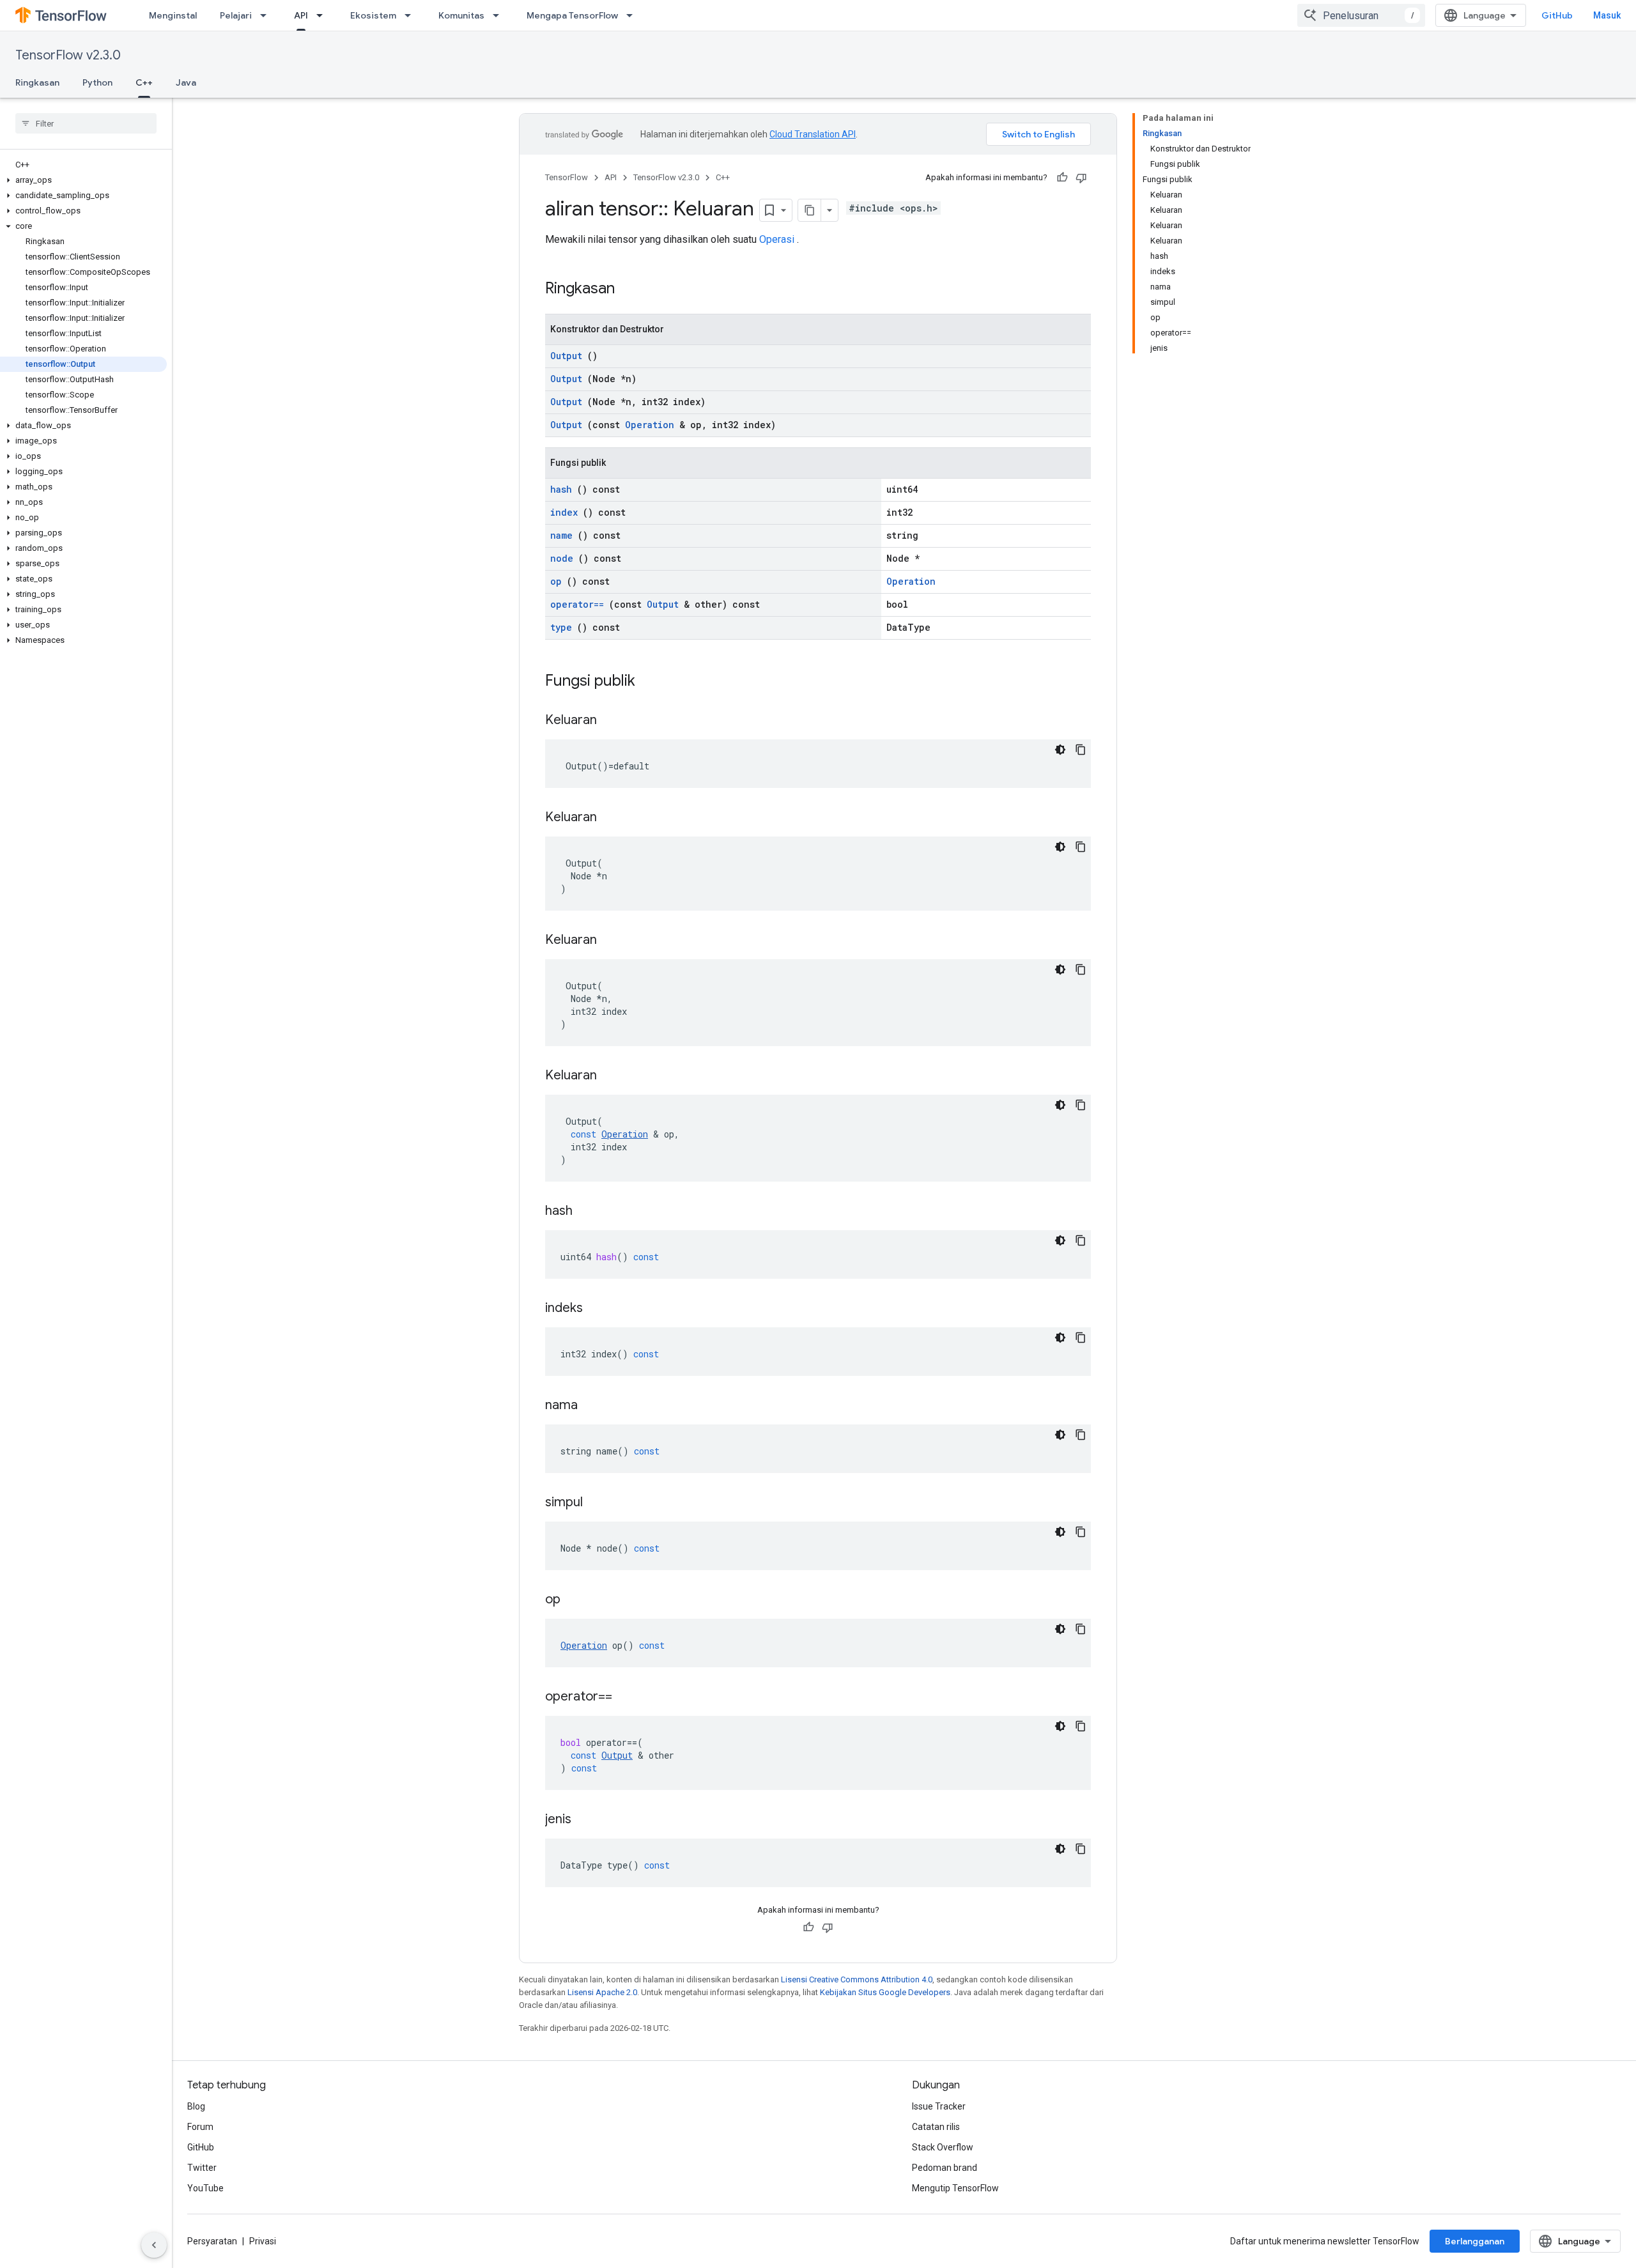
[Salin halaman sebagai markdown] (810, 210)
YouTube (205, 2188)
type (561, 627)
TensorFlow (567, 177)
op (556, 581)
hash (561, 489)
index (564, 512)
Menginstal (173, 15)
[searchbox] (86, 123)
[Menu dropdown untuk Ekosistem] (412, 15)
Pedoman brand (945, 2168)
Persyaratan (212, 2241)
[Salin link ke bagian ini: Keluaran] (613, 721)
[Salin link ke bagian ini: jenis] (587, 1820)
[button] (83, 180)
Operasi (777, 239)
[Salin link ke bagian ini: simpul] (599, 1503)
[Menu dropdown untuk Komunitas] (500, 15)
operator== (577, 604)
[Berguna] (1062, 178)
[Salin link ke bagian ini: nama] (594, 1406)
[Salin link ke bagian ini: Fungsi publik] (652, 682)
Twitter (202, 2168)
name (561, 535)
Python (97, 82)
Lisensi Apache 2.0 (602, 1992)
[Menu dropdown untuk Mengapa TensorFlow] (633, 15)
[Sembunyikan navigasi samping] (154, 2245)
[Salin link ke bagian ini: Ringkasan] (631, 289)
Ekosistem (373, 15)
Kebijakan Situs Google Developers (885, 1992)
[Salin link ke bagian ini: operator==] (628, 1697)
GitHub (1557, 15)
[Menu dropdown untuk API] (323, 15)
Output (566, 356)
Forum (200, 2127)
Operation (650, 425)
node (562, 558)
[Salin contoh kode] (1081, 750)
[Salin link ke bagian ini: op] (576, 1600)
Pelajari (236, 15)
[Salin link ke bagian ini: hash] (589, 1212)
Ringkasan (37, 82)
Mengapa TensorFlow (572, 15)
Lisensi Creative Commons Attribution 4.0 (857, 1979)
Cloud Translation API (813, 134)
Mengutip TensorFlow (955, 2188)
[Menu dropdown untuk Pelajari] (267, 15)
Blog (196, 2106)
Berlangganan (1475, 2241)
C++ (144, 82)
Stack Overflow (943, 2147)
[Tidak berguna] (1081, 178)
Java (186, 82)
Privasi (263, 2241)
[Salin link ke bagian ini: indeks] (599, 1309)
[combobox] (1361, 15)
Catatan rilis (936, 2127)
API (301, 15)
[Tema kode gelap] (1060, 750)
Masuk (1607, 15)
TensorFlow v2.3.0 (68, 55)
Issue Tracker (939, 2106)
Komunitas (461, 15)
